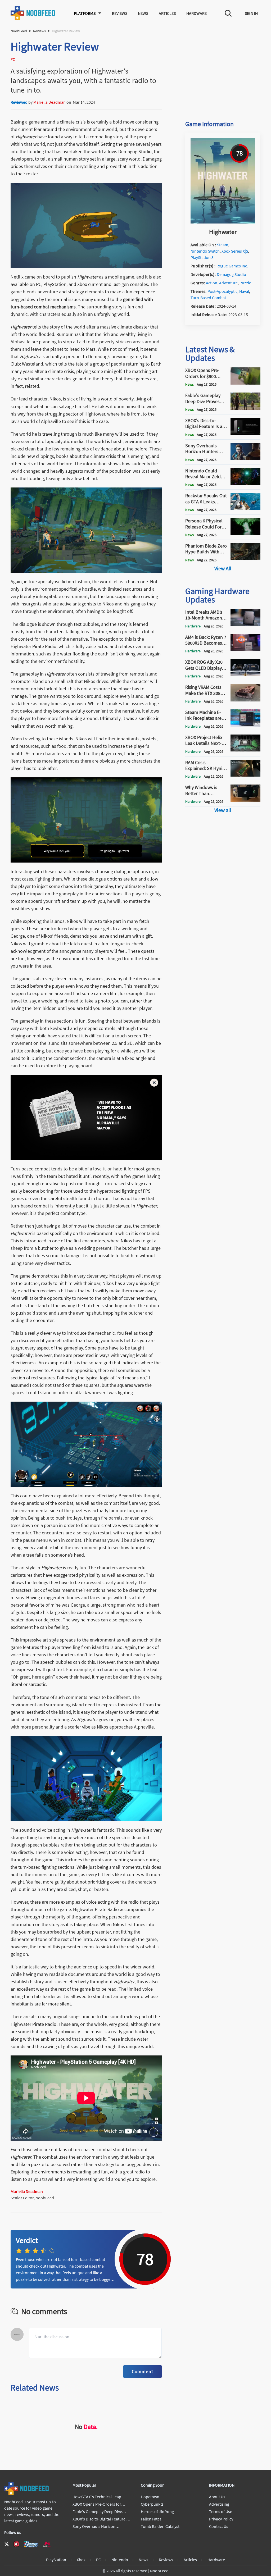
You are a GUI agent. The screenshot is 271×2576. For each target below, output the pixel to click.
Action (212, 283)
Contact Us (219, 2526)
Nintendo (120, 2560)
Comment (143, 2371)
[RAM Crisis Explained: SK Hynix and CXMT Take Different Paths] (245, 775)
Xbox (81, 2560)
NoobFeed (19, 31)
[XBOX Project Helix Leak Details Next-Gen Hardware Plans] (245, 750)
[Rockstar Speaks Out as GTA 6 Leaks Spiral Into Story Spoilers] (245, 508)
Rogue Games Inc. (232, 266)
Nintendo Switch (205, 251)
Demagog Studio (231, 274)
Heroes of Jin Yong (157, 2511)
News (143, 13)
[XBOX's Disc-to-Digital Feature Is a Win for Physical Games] (245, 433)
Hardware (197, 13)
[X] (7, 2544)
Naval (244, 291)
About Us (217, 2497)
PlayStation (56, 2560)
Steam (223, 245)
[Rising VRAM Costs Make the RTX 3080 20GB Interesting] (245, 700)
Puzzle (245, 283)
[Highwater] (223, 222)
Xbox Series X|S (235, 251)
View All (223, 568)
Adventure (228, 283)
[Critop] (47, 2544)
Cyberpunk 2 (152, 2504)
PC (98, 2560)
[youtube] (16, 2544)
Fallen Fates (151, 2519)
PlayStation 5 (202, 257)
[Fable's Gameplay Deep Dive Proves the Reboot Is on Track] (245, 408)
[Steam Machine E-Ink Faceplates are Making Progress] (245, 725)
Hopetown (150, 2497)
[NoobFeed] (33, 13)
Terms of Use (221, 2511)
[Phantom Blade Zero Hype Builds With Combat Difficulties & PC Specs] (245, 559)
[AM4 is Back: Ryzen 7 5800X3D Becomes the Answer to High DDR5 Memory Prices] (245, 650)
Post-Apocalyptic (222, 291)
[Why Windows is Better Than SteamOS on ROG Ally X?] (245, 800)
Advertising (219, 2504)
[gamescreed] (31, 2544)
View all (223, 810)
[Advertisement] (223, 72)
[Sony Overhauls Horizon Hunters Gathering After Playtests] (245, 458)
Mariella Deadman (49, 102)
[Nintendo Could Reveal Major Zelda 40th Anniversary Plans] (245, 483)
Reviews (120, 13)
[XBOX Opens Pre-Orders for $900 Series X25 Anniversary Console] (245, 383)
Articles (167, 13)
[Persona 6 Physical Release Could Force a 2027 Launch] (245, 534)
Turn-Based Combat (208, 298)
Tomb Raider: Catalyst (160, 2526)
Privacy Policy (221, 2519)
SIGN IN (251, 13)
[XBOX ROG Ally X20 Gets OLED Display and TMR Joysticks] (245, 675)
